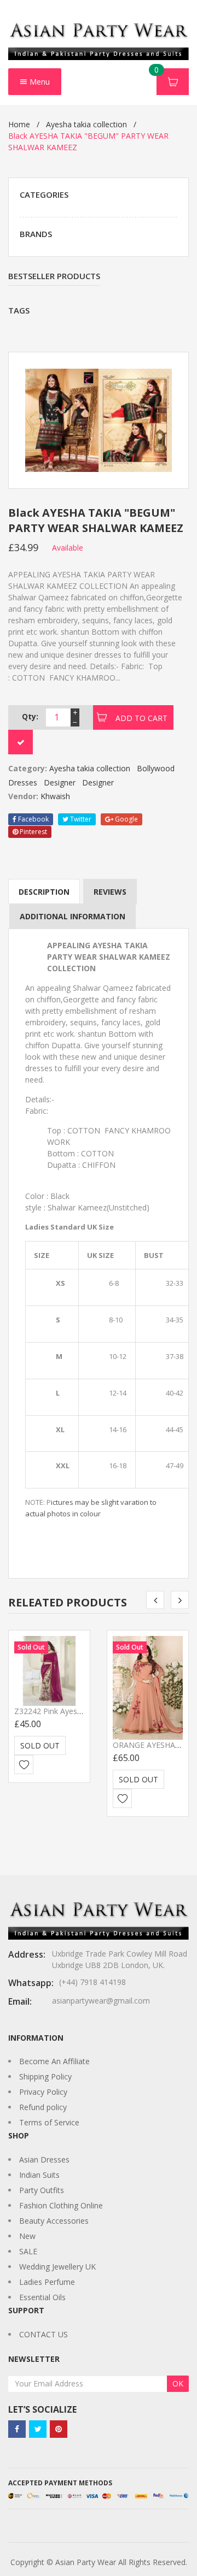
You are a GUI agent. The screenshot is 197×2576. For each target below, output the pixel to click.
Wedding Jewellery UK (57, 2267)
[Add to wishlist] (24, 1765)
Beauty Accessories (54, 2221)
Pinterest (33, 832)
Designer (60, 782)
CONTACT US (44, 2334)
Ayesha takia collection (86, 124)
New (27, 2236)
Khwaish (55, 796)
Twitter (80, 819)
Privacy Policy (43, 2092)
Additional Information (73, 916)
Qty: (30, 716)
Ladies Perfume (47, 2282)
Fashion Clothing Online (61, 2205)
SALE (28, 2251)
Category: (28, 768)
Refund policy (43, 2107)
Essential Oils (42, 2297)
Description (44, 892)
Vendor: (23, 796)
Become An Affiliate (54, 2061)
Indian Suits (39, 2175)
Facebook (33, 819)
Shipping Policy (45, 2076)
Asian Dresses (44, 2160)
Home (19, 124)
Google (126, 819)
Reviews (110, 892)
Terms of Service (49, 2122)
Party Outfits (42, 2190)
